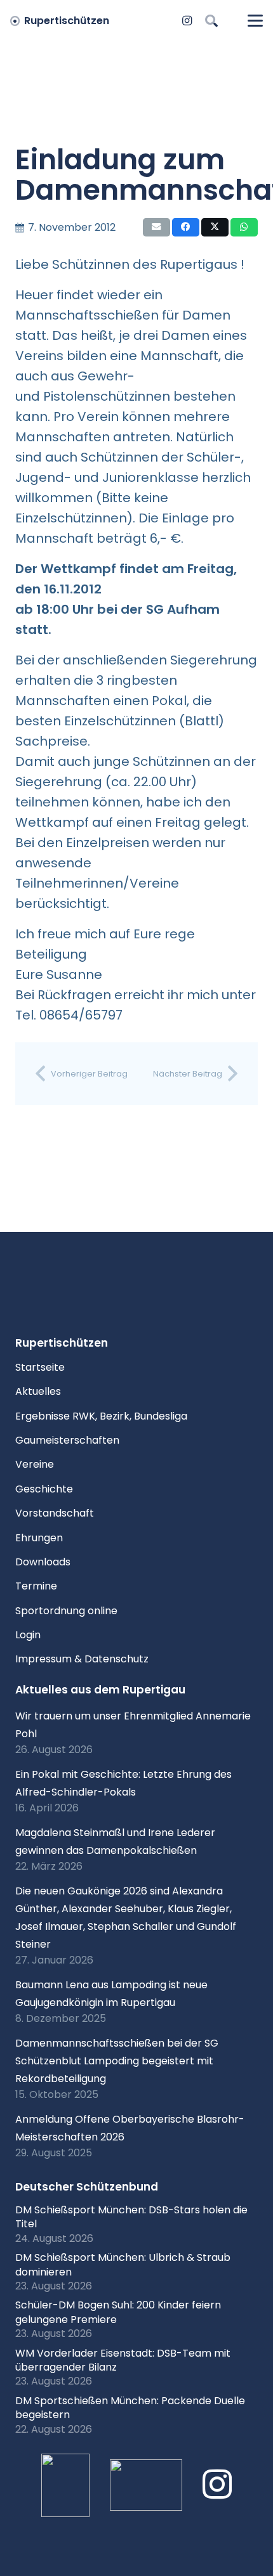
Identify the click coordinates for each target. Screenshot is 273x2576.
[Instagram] (187, 21)
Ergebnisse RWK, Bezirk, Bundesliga (101, 1416)
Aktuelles (38, 1391)
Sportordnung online (66, 1611)
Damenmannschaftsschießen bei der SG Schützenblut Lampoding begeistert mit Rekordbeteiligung (117, 2061)
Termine (36, 1586)
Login (28, 1635)
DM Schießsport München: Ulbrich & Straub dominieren (123, 2264)
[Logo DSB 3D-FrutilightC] (146, 2485)
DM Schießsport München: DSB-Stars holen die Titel (131, 2217)
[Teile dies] (186, 227)
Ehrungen (39, 1538)
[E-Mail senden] (156, 227)
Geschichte (44, 1489)
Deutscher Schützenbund (87, 2187)
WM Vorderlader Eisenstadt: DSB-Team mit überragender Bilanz (123, 2360)
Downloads (43, 1562)
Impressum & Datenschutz (82, 1659)
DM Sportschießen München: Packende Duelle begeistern (130, 2408)
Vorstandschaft (55, 1513)
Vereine (35, 1464)
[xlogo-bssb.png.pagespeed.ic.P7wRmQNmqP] (65, 2485)
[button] (211, 21)
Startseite (40, 1367)
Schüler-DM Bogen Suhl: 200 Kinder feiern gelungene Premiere (118, 2312)
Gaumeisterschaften (67, 1440)
